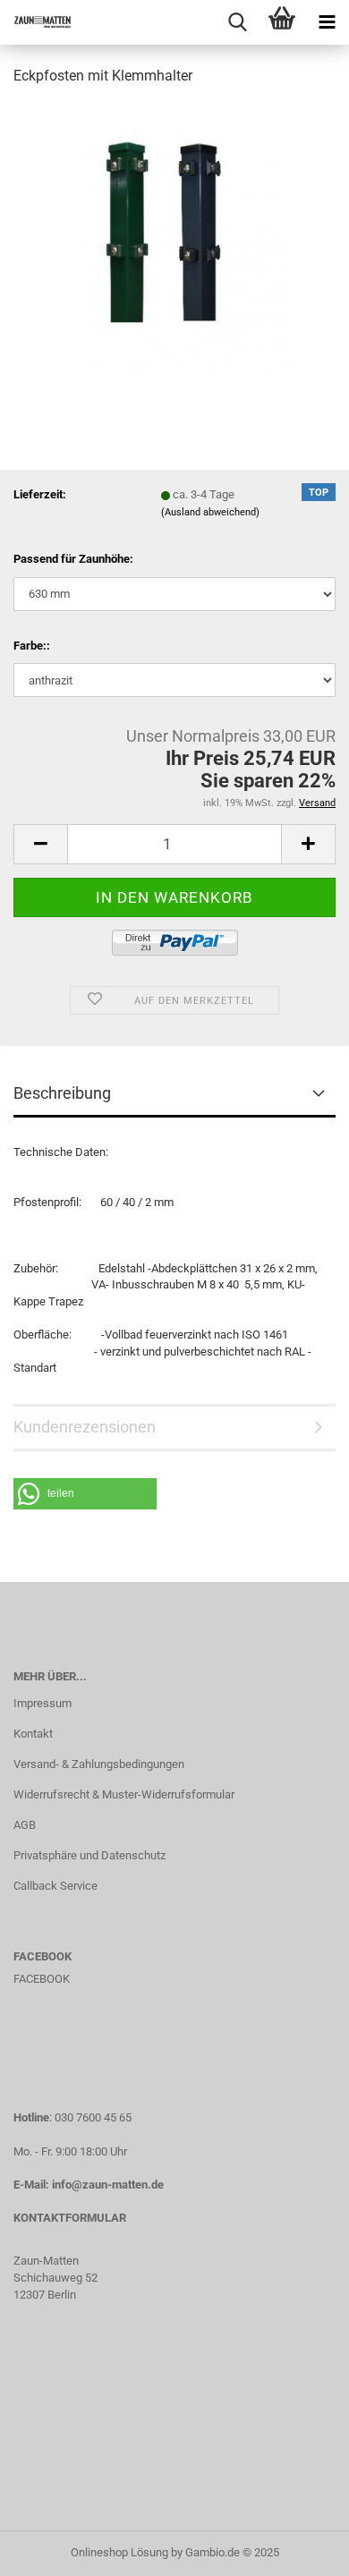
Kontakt (33, 1734)
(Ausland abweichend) (210, 512)
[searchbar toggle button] (237, 22)
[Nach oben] (300, 2549)
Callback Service (55, 1886)
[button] (85, 1494)
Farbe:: (32, 646)
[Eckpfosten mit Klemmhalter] (174, 236)
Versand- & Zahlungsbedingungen (99, 1764)
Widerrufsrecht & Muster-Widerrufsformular (124, 1794)
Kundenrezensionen (85, 1427)
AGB (25, 1825)
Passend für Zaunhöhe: (73, 559)
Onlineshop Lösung (119, 2552)
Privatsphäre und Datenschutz (89, 1855)
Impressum (43, 1703)
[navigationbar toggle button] (327, 22)
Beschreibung (62, 1093)
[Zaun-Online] (36, 22)
